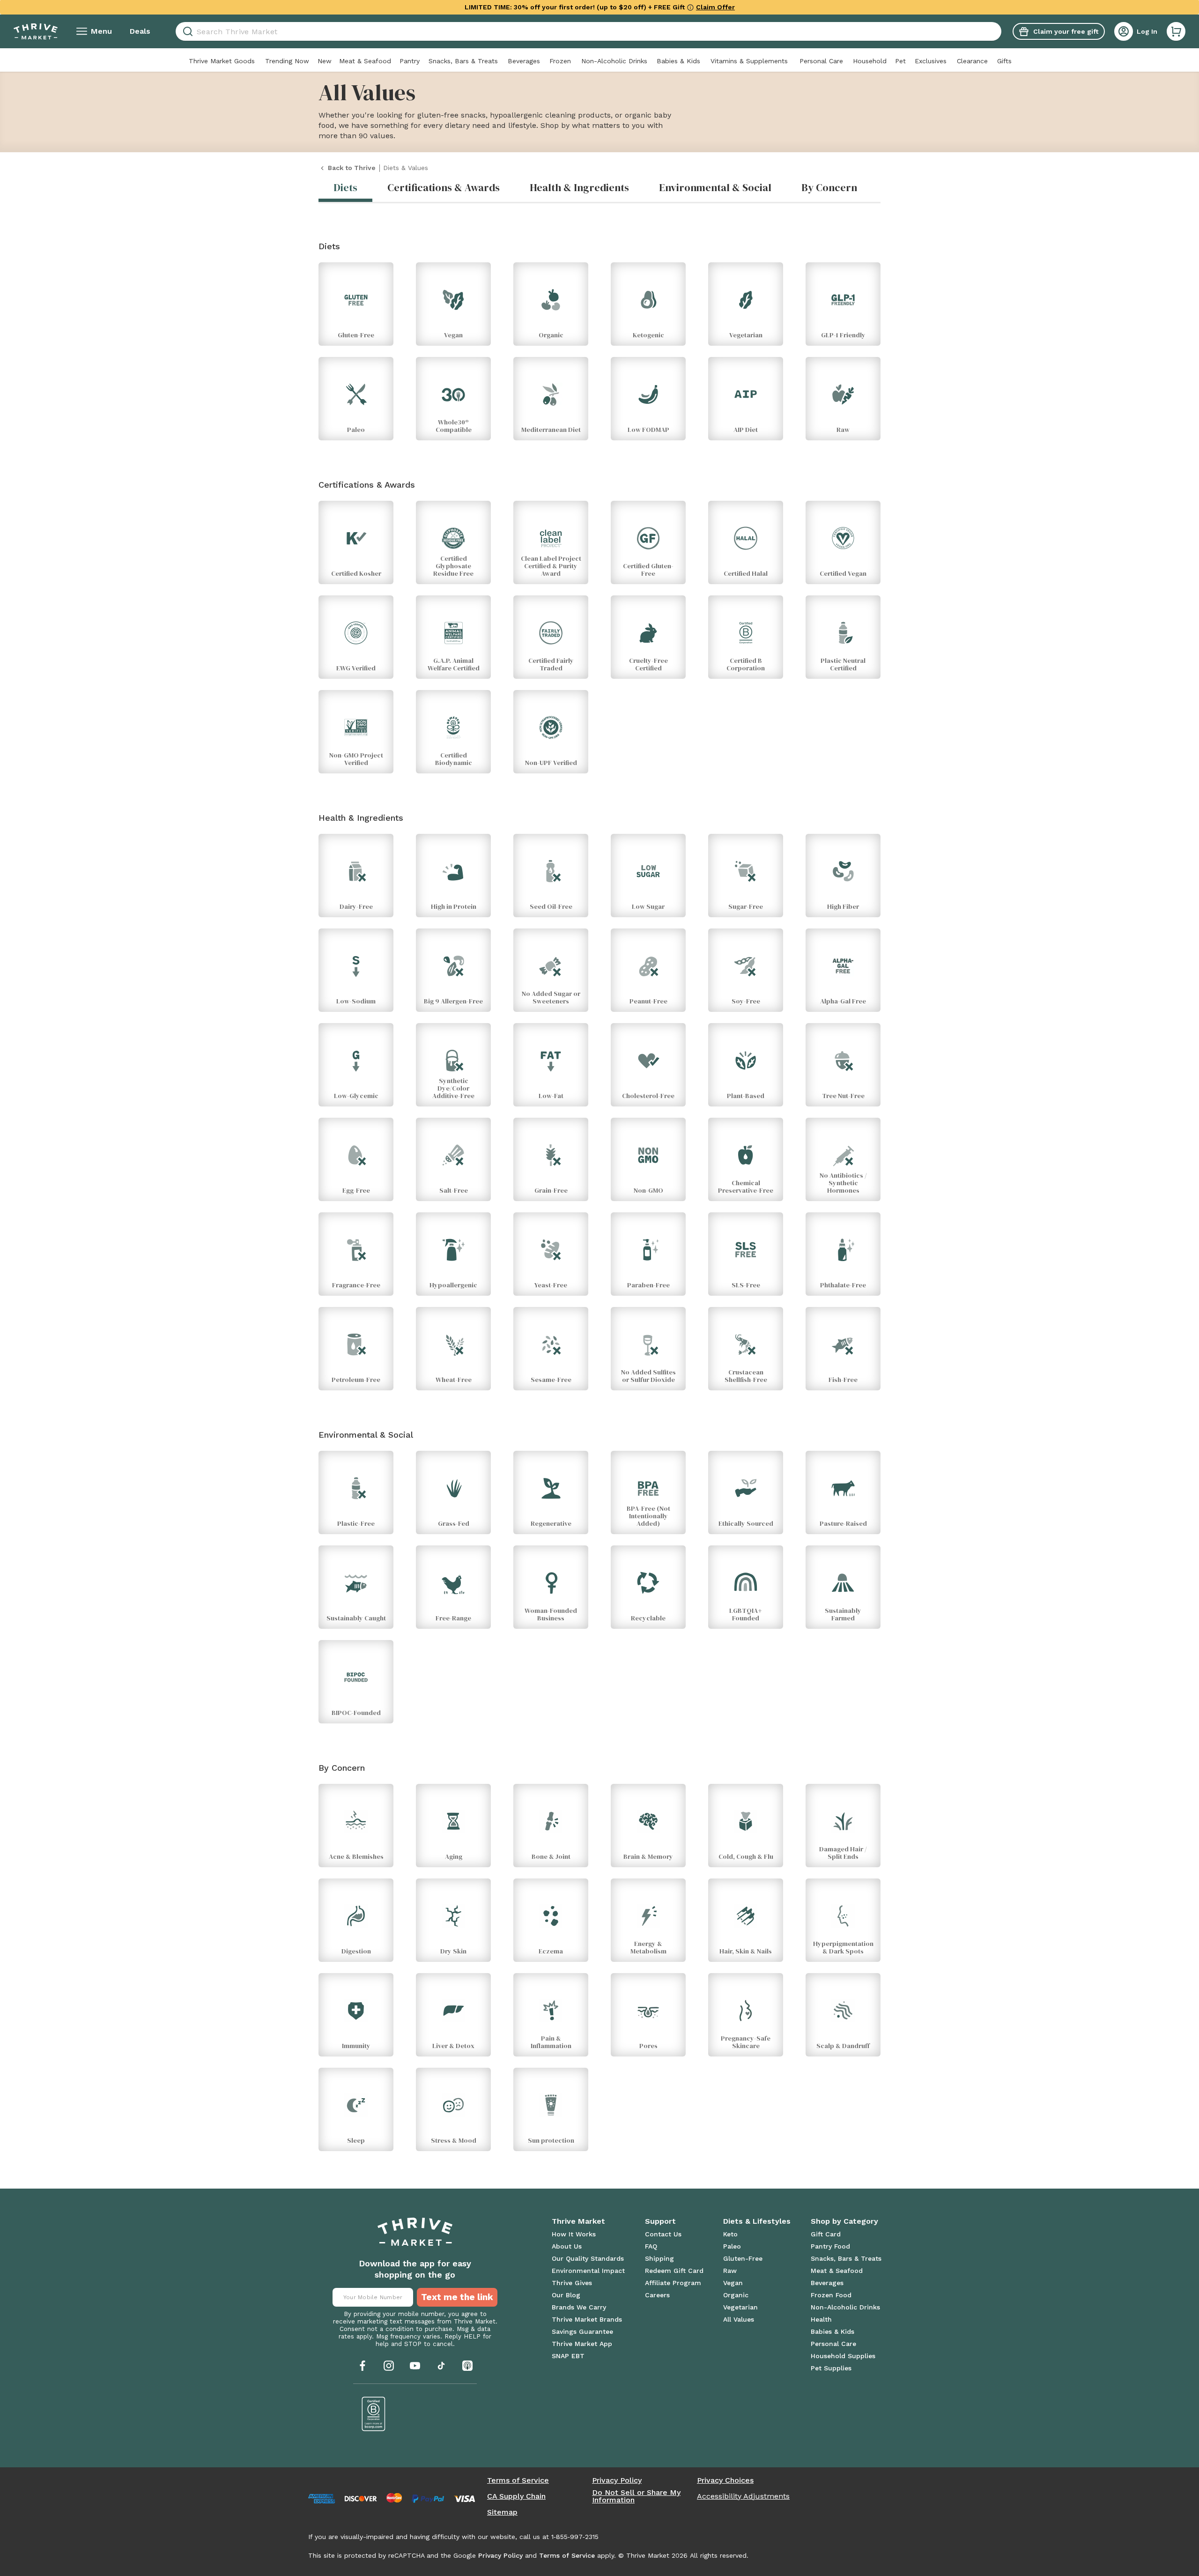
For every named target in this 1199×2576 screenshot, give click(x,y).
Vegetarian (740, 2307)
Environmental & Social (715, 187)
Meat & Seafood (365, 61)
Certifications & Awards (444, 187)
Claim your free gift (1066, 31)
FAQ (651, 2246)
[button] (1176, 31)
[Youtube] (415, 2366)
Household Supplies (843, 2356)
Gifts (1004, 61)
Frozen (560, 61)
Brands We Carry (579, 2307)
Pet (900, 61)
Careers (657, 2295)
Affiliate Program (673, 2283)
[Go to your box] (1176, 31)
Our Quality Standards (588, 2258)
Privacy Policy (617, 2480)
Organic (736, 2295)
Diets (345, 187)
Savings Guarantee (582, 2331)
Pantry (410, 61)
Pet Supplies (831, 2368)
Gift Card (826, 2234)
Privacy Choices (725, 2480)
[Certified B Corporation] (374, 2414)
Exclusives (931, 61)
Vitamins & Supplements (749, 61)
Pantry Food (830, 2246)
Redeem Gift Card (674, 2271)
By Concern (829, 187)
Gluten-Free (743, 2258)
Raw (730, 2271)
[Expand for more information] (690, 7)
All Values (739, 2319)
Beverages (524, 61)
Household (870, 61)
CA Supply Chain (516, 2496)
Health (821, 2319)
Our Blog (566, 2295)
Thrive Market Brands (587, 2319)
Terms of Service (518, 2480)
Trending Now (287, 61)
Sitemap (502, 2512)
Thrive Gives (572, 2283)
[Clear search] (998, 31)
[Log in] (1124, 31)
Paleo (732, 2246)
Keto (730, 2234)
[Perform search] (186, 32)
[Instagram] (389, 2366)
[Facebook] (363, 2366)
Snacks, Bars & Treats (463, 61)
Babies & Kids (678, 61)
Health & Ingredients (579, 187)
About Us (567, 2246)
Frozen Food (831, 2295)
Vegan (733, 2283)
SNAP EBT (568, 2356)
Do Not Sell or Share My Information (636, 2496)
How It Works (574, 2234)
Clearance (972, 61)
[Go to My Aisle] (36, 31)
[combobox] (588, 31)
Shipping (659, 2258)
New (325, 61)
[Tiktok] (441, 2366)
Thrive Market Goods (222, 61)
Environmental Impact (588, 2271)
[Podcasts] (467, 2366)
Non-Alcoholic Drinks (614, 61)
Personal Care (821, 61)
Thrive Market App (582, 2344)
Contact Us (663, 2234)
